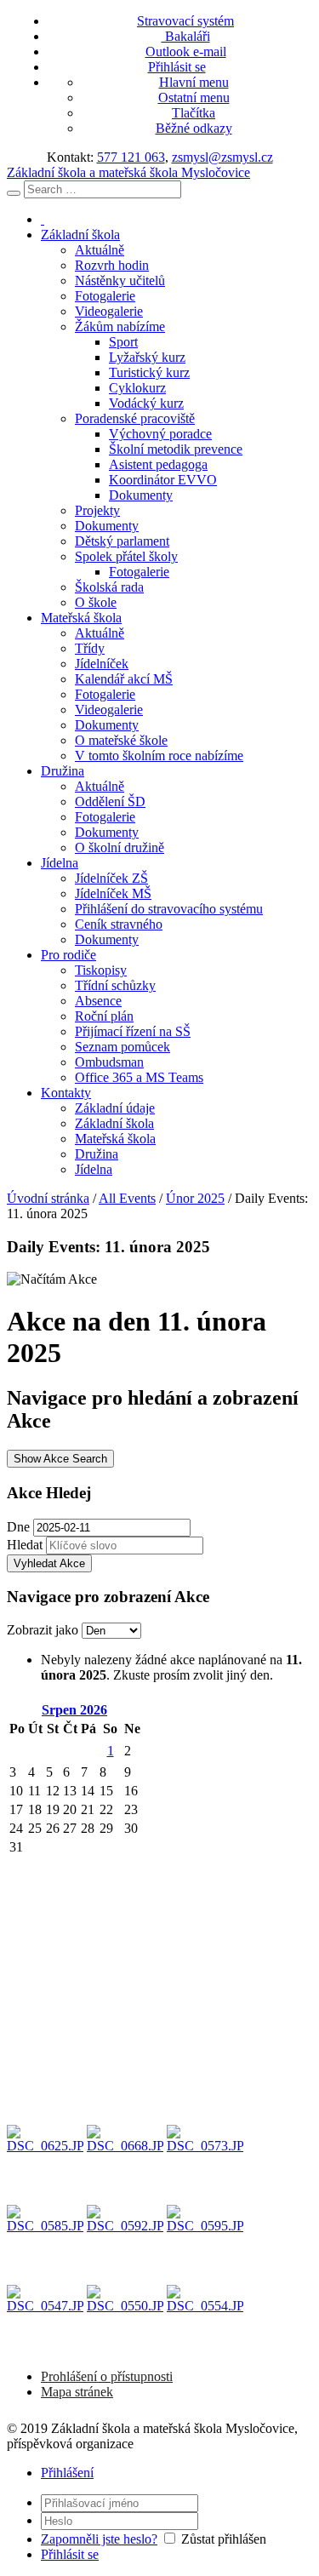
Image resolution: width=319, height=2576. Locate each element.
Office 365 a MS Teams (139, 1077)
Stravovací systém (185, 21)
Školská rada (109, 587)
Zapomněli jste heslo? (99, 2539)
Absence (98, 1001)
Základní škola (80, 235)
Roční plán (104, 1016)
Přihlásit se (177, 67)
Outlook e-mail (186, 52)
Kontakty (66, 1093)
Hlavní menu (194, 82)
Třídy (90, 648)
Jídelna (60, 863)
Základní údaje (115, 1108)
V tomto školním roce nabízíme (159, 756)
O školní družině (120, 847)
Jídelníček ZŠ (111, 878)
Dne (18, 1527)
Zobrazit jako (44, 1630)
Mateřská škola (81, 618)
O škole (96, 602)
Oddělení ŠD (110, 801)
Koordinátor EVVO (163, 480)
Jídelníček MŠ (113, 893)
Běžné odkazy (194, 128)
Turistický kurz (149, 372)
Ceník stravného (119, 924)
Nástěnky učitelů (120, 280)
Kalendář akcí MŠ (124, 679)
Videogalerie (109, 311)
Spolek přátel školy (126, 556)
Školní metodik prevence (176, 449)
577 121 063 (131, 157)
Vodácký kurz (146, 403)
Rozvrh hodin (112, 265)
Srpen (74, 1710)
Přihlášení (67, 2473)
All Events (127, 1198)
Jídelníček (102, 664)
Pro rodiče (68, 955)
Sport (123, 342)
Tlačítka (194, 113)
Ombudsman (109, 1062)
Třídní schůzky (115, 985)
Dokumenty (141, 495)
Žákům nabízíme (120, 326)
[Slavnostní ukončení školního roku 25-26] (45, 2163)
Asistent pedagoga (158, 464)
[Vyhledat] (14, 193)
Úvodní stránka (48, 1198)
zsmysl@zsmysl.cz (222, 157)
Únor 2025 (195, 1198)
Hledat (25, 1545)
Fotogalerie (105, 296)
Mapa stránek (77, 2392)
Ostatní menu (194, 97)
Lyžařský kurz (147, 357)
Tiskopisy (101, 970)
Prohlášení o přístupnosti (107, 2376)
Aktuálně (100, 250)
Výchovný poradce (160, 434)
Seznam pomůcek (122, 1047)
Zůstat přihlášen (224, 2539)
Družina (63, 771)
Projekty (97, 510)
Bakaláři (186, 36)
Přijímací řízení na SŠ (133, 1031)
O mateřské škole (121, 740)
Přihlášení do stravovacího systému (169, 909)
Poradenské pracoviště (135, 418)
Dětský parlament (122, 541)
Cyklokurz (137, 388)
